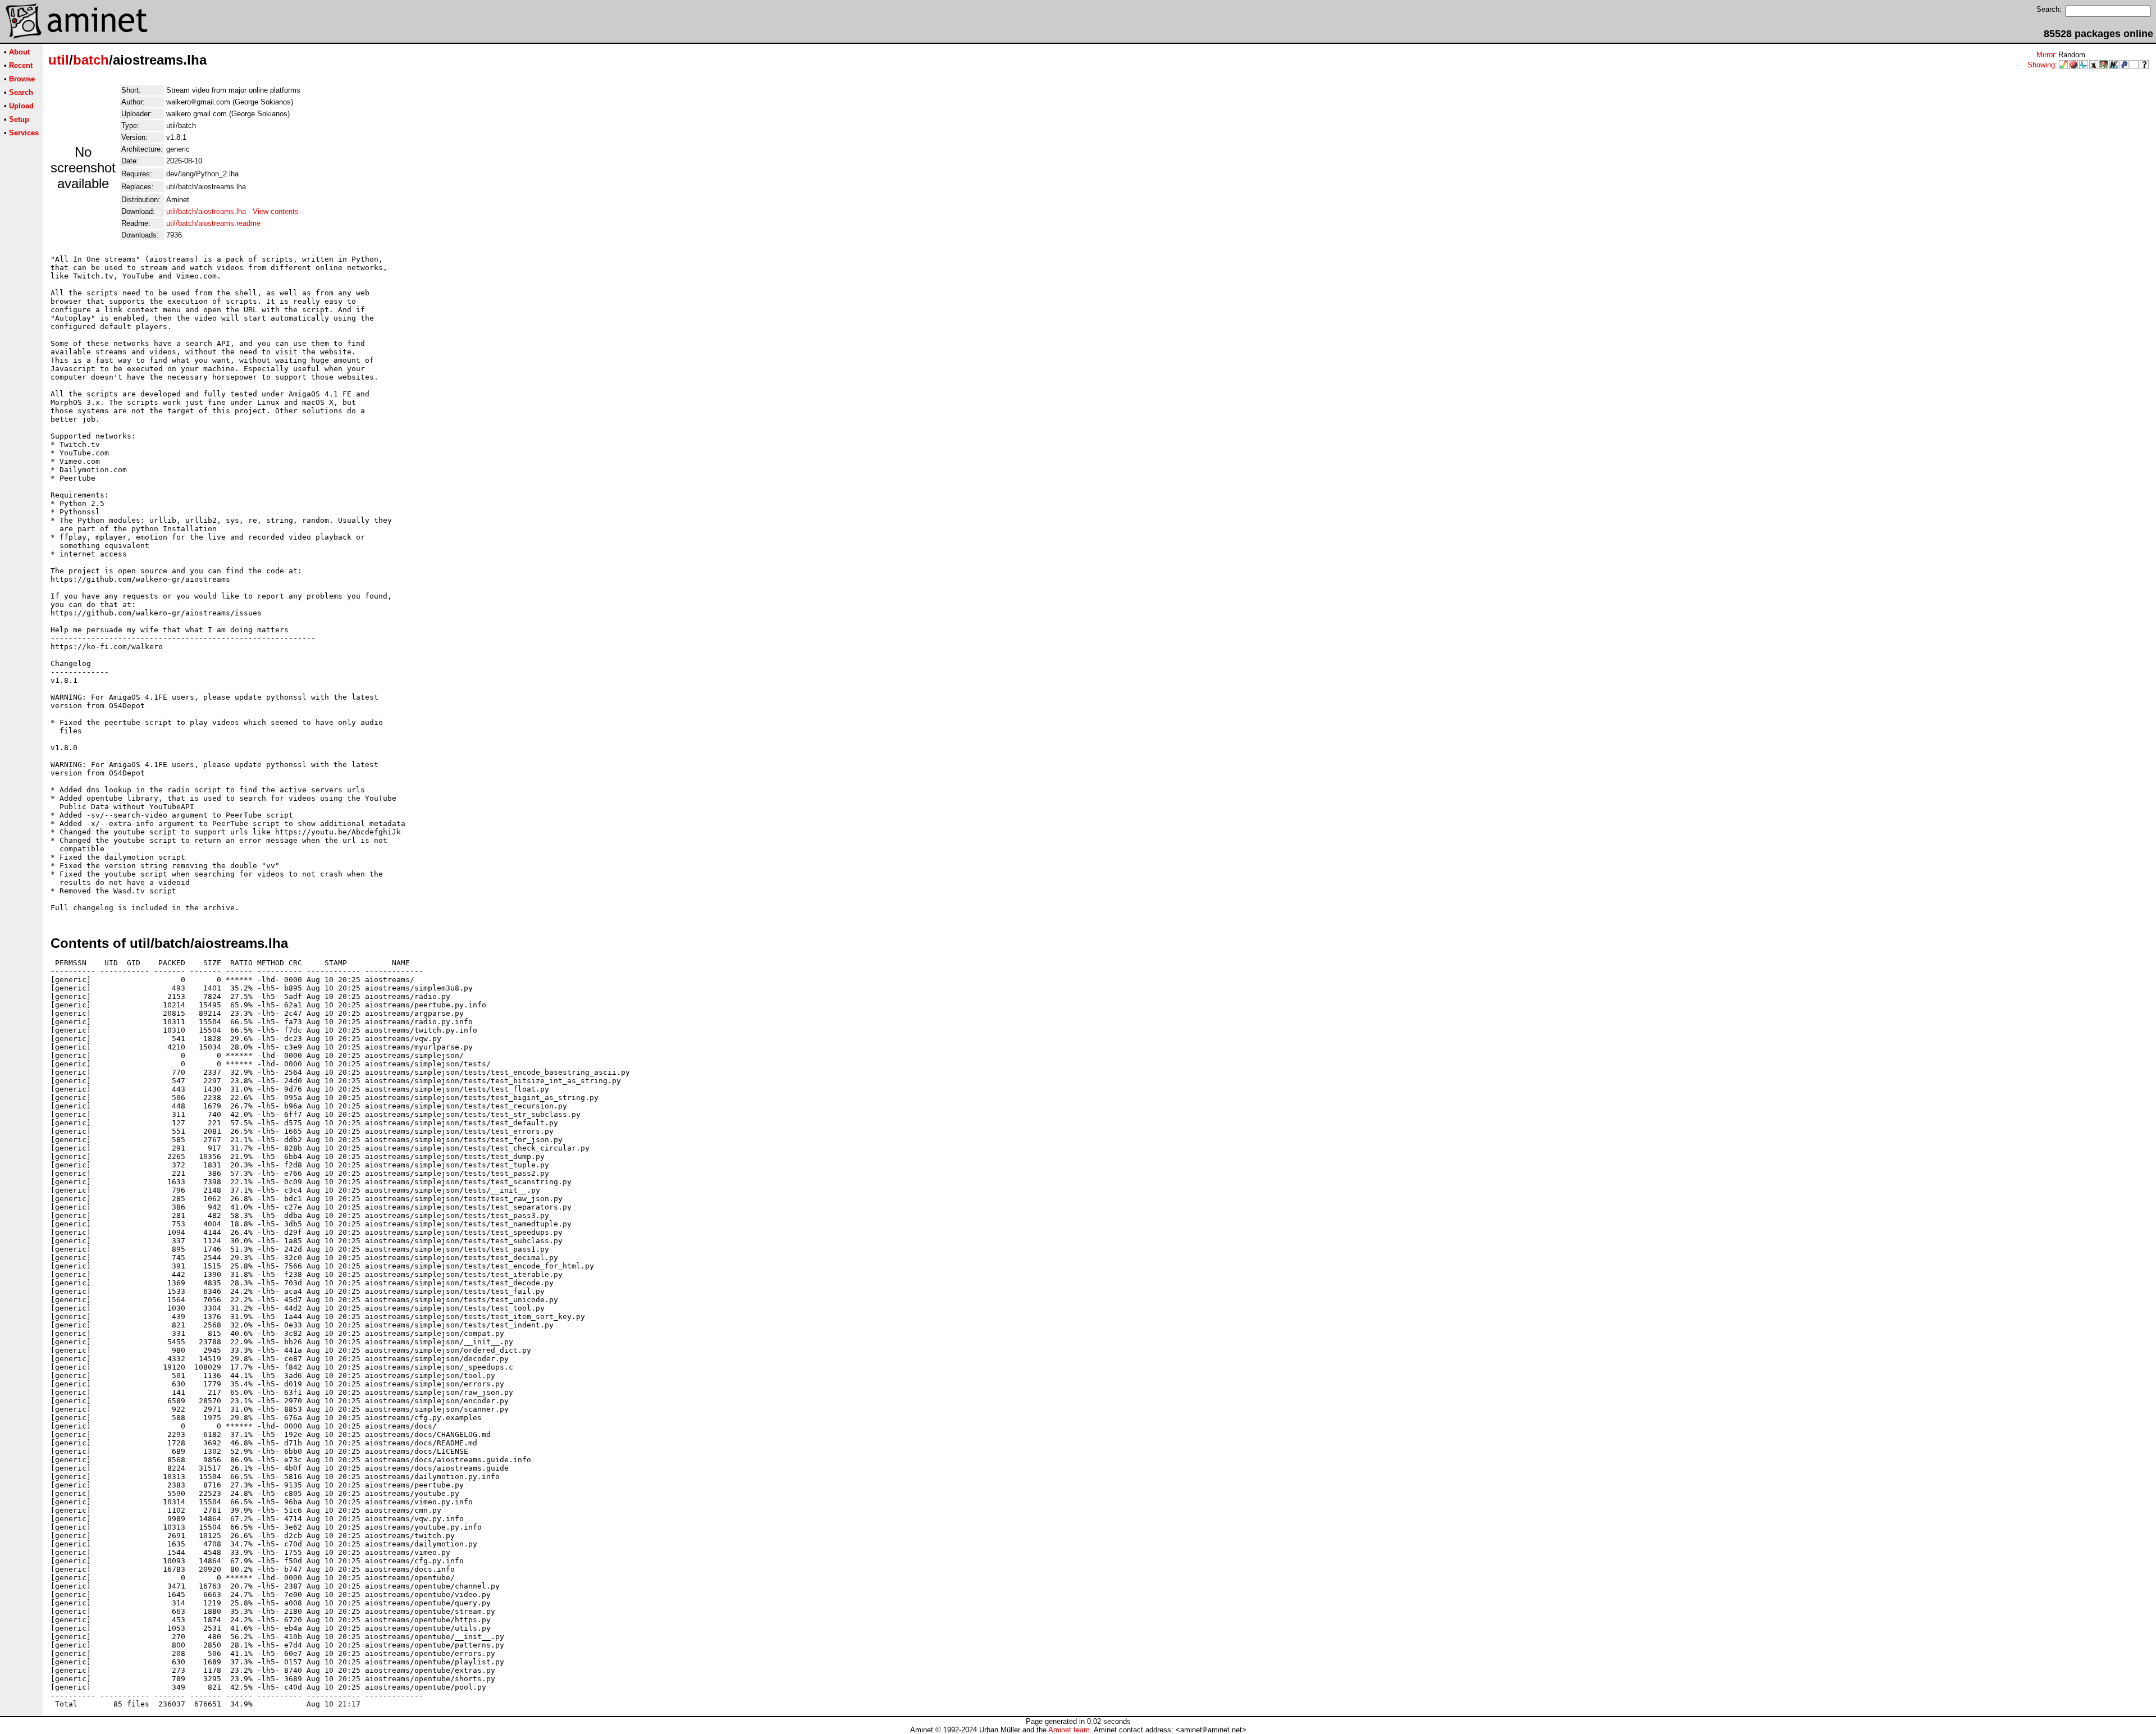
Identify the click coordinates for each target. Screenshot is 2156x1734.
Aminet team (1069, 1730)
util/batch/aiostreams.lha (206, 211)
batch (91, 60)
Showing (2041, 65)
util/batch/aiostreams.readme (213, 223)
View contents (276, 211)
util (59, 60)
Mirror (2046, 55)
